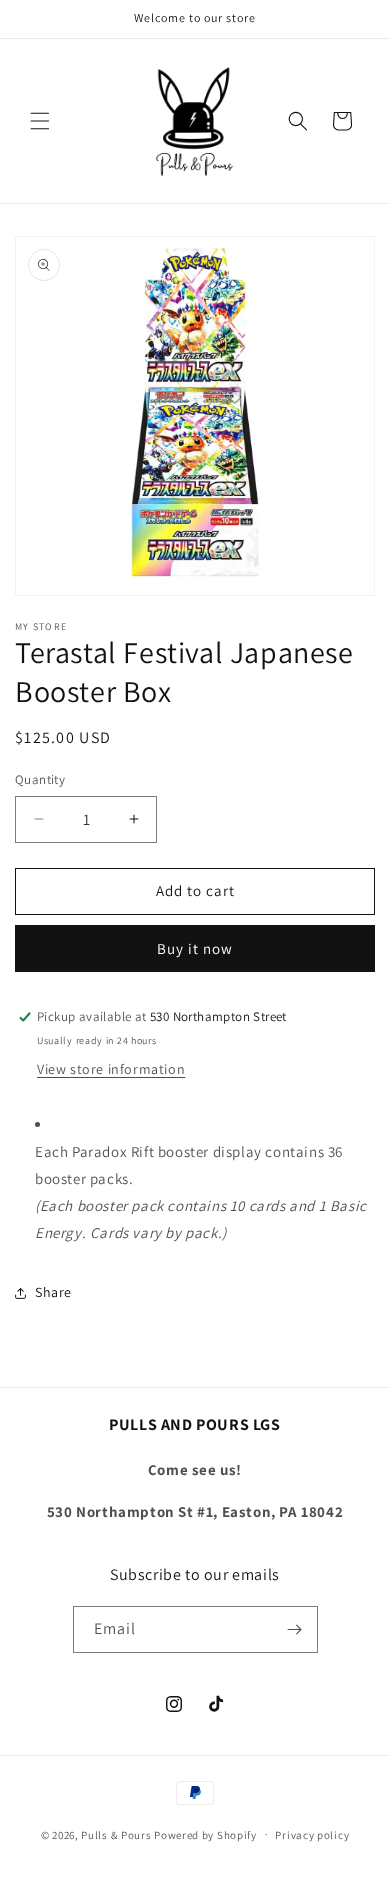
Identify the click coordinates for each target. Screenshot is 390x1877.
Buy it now (195, 948)
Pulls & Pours (116, 1834)
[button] (40, 121)
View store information (111, 1069)
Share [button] (53, 1292)
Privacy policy (312, 1835)
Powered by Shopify (205, 1834)
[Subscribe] (295, 1629)
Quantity (40, 779)
